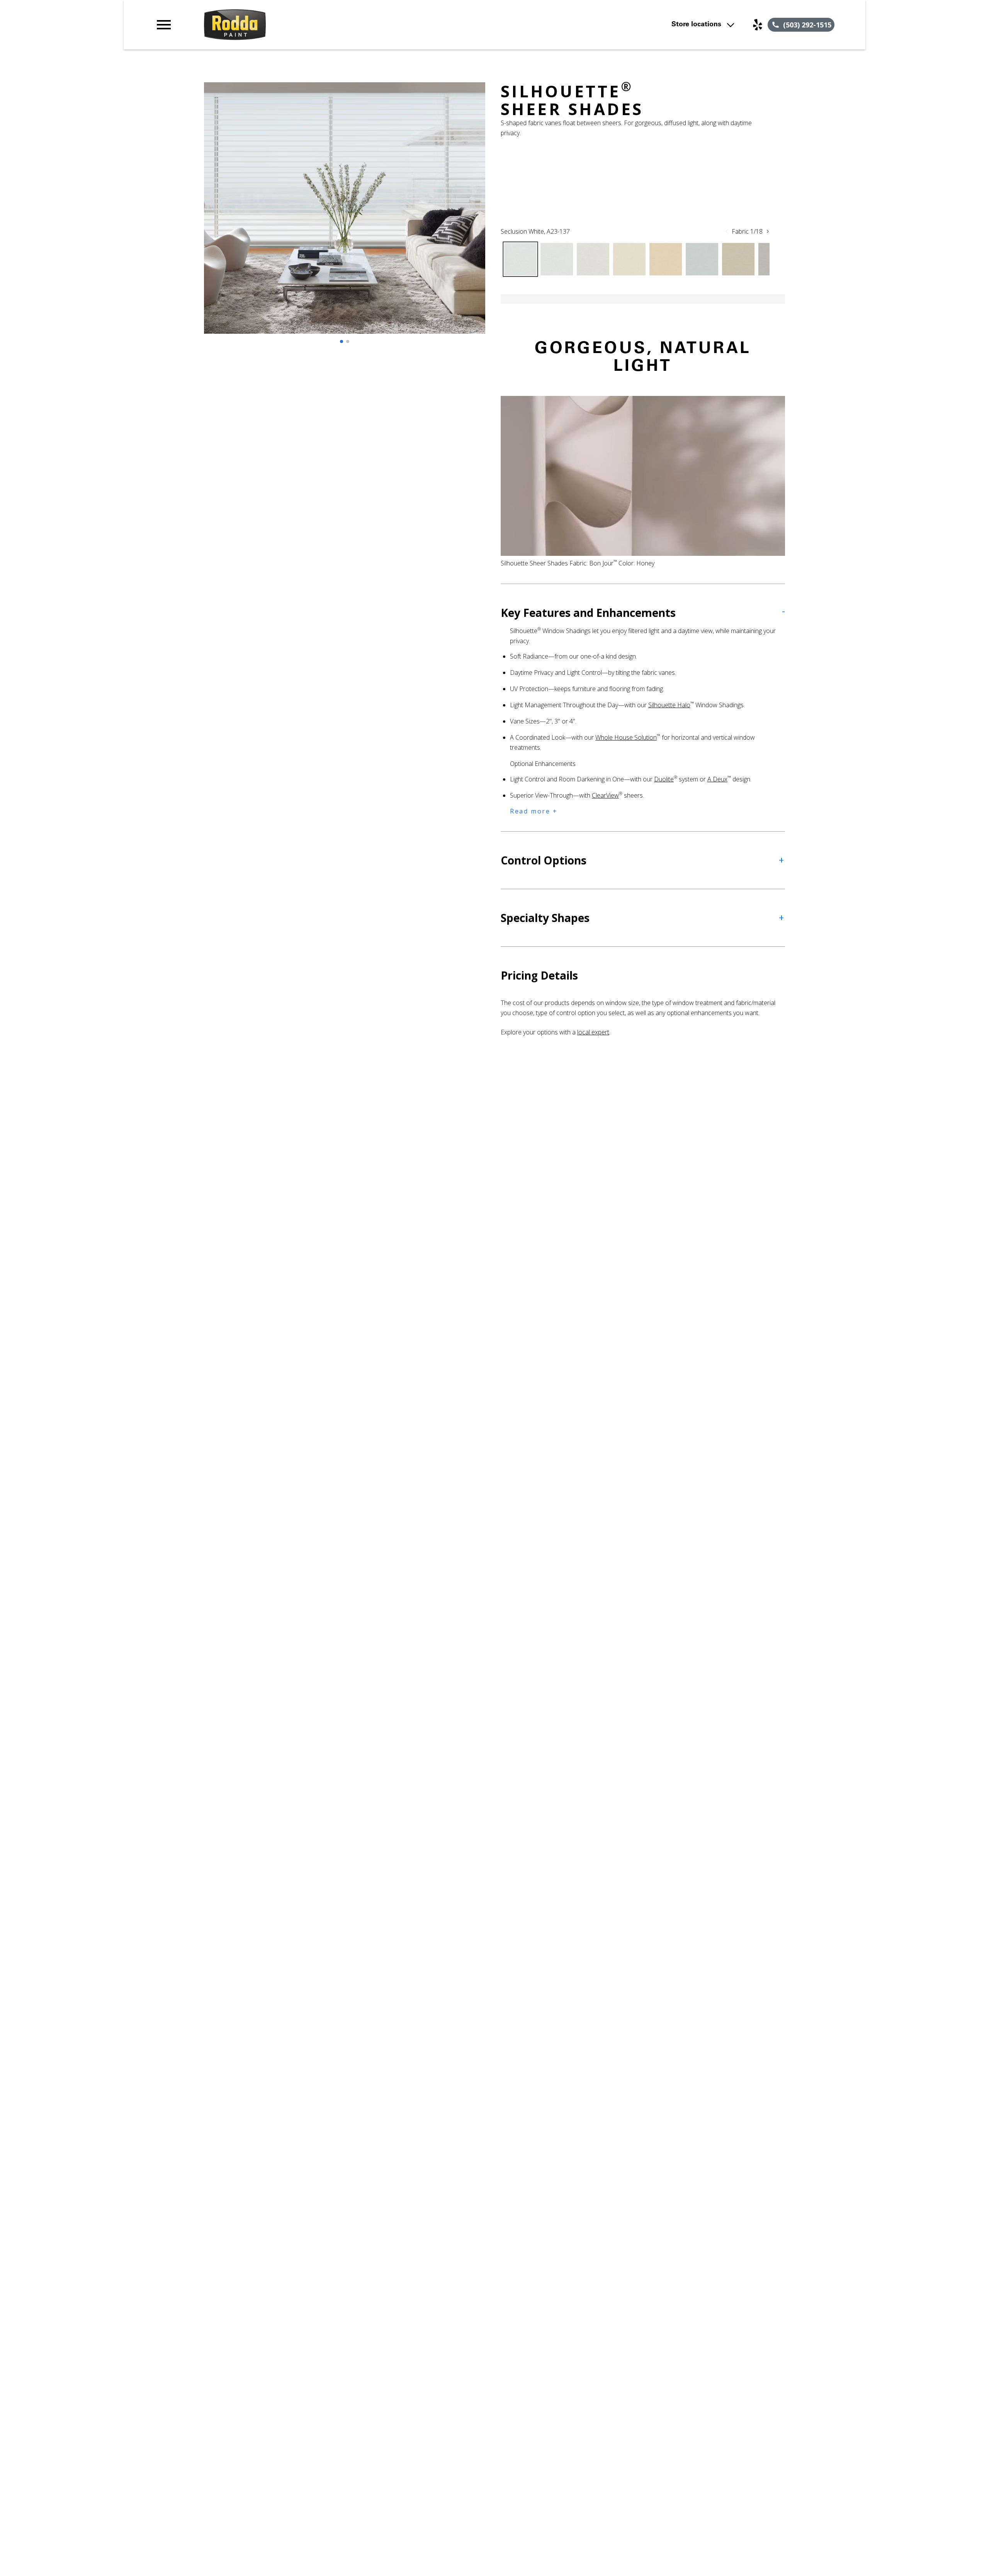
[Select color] (520, 259)
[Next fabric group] (768, 231)
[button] (164, 25)
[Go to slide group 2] (348, 341)
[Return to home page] (314, 25)
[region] (345, 216)
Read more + (534, 811)
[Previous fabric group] (727, 231)
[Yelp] (758, 25)
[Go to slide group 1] (342, 341)
